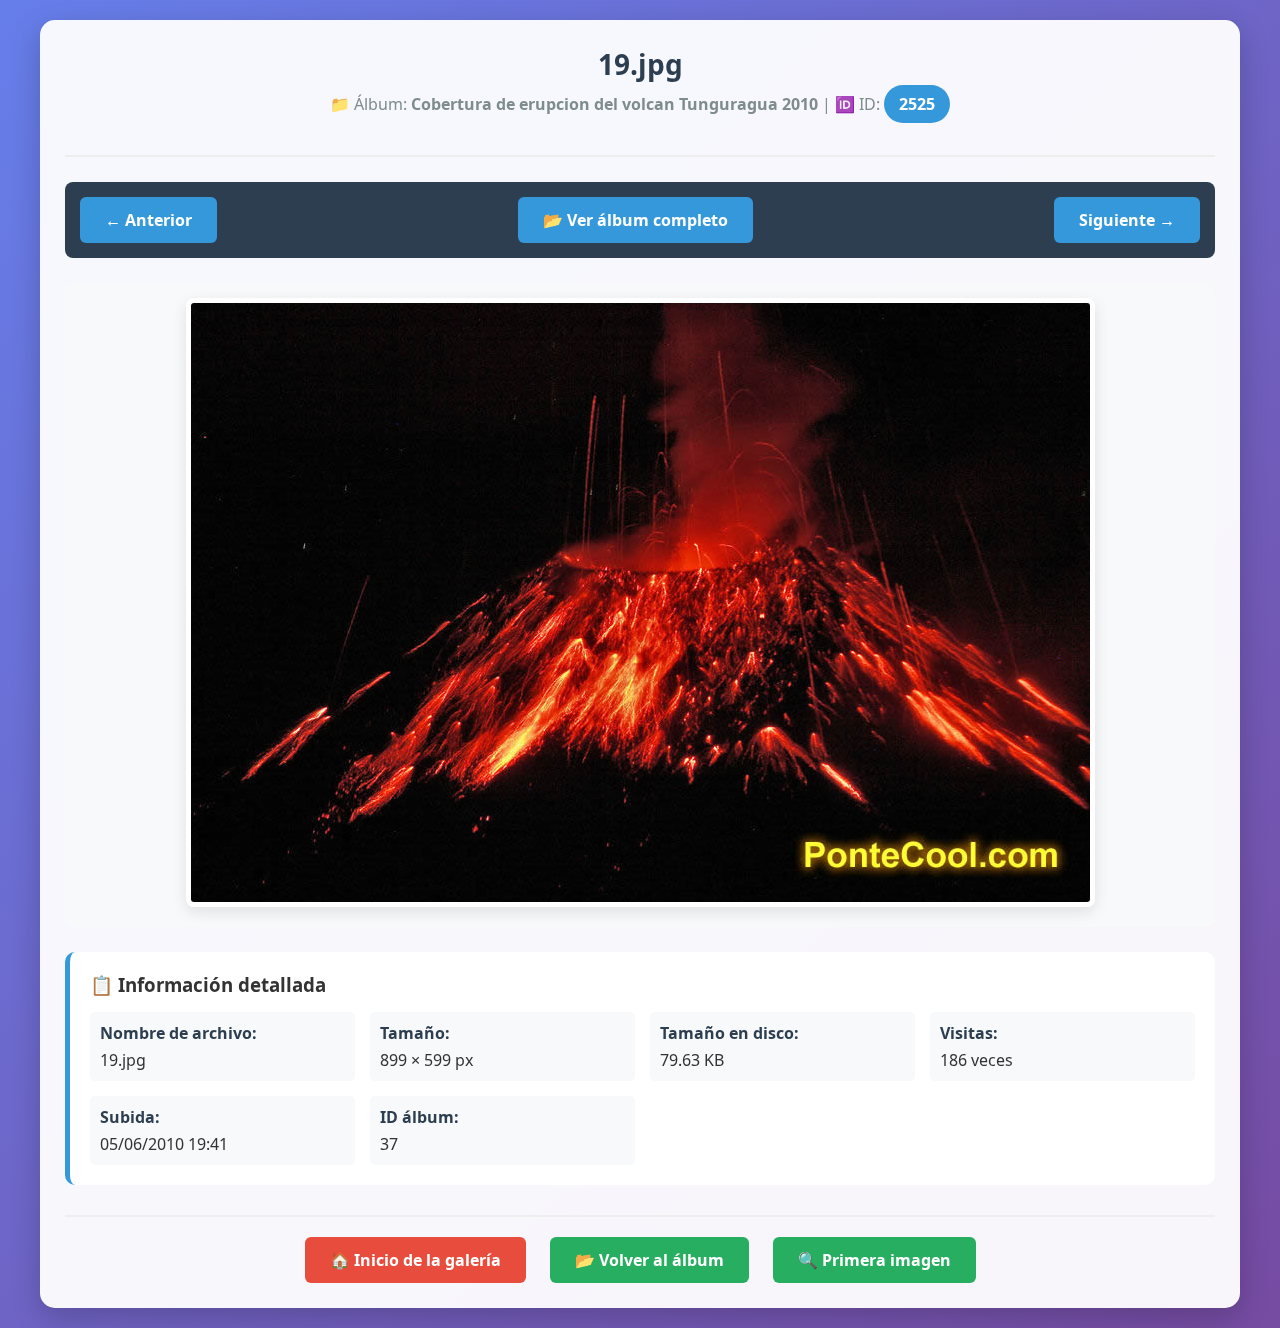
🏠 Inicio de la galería (415, 1260)
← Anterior (148, 220)
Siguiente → (1127, 220)
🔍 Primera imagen (874, 1260)
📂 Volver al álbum (649, 1260)
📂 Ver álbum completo (635, 220)
